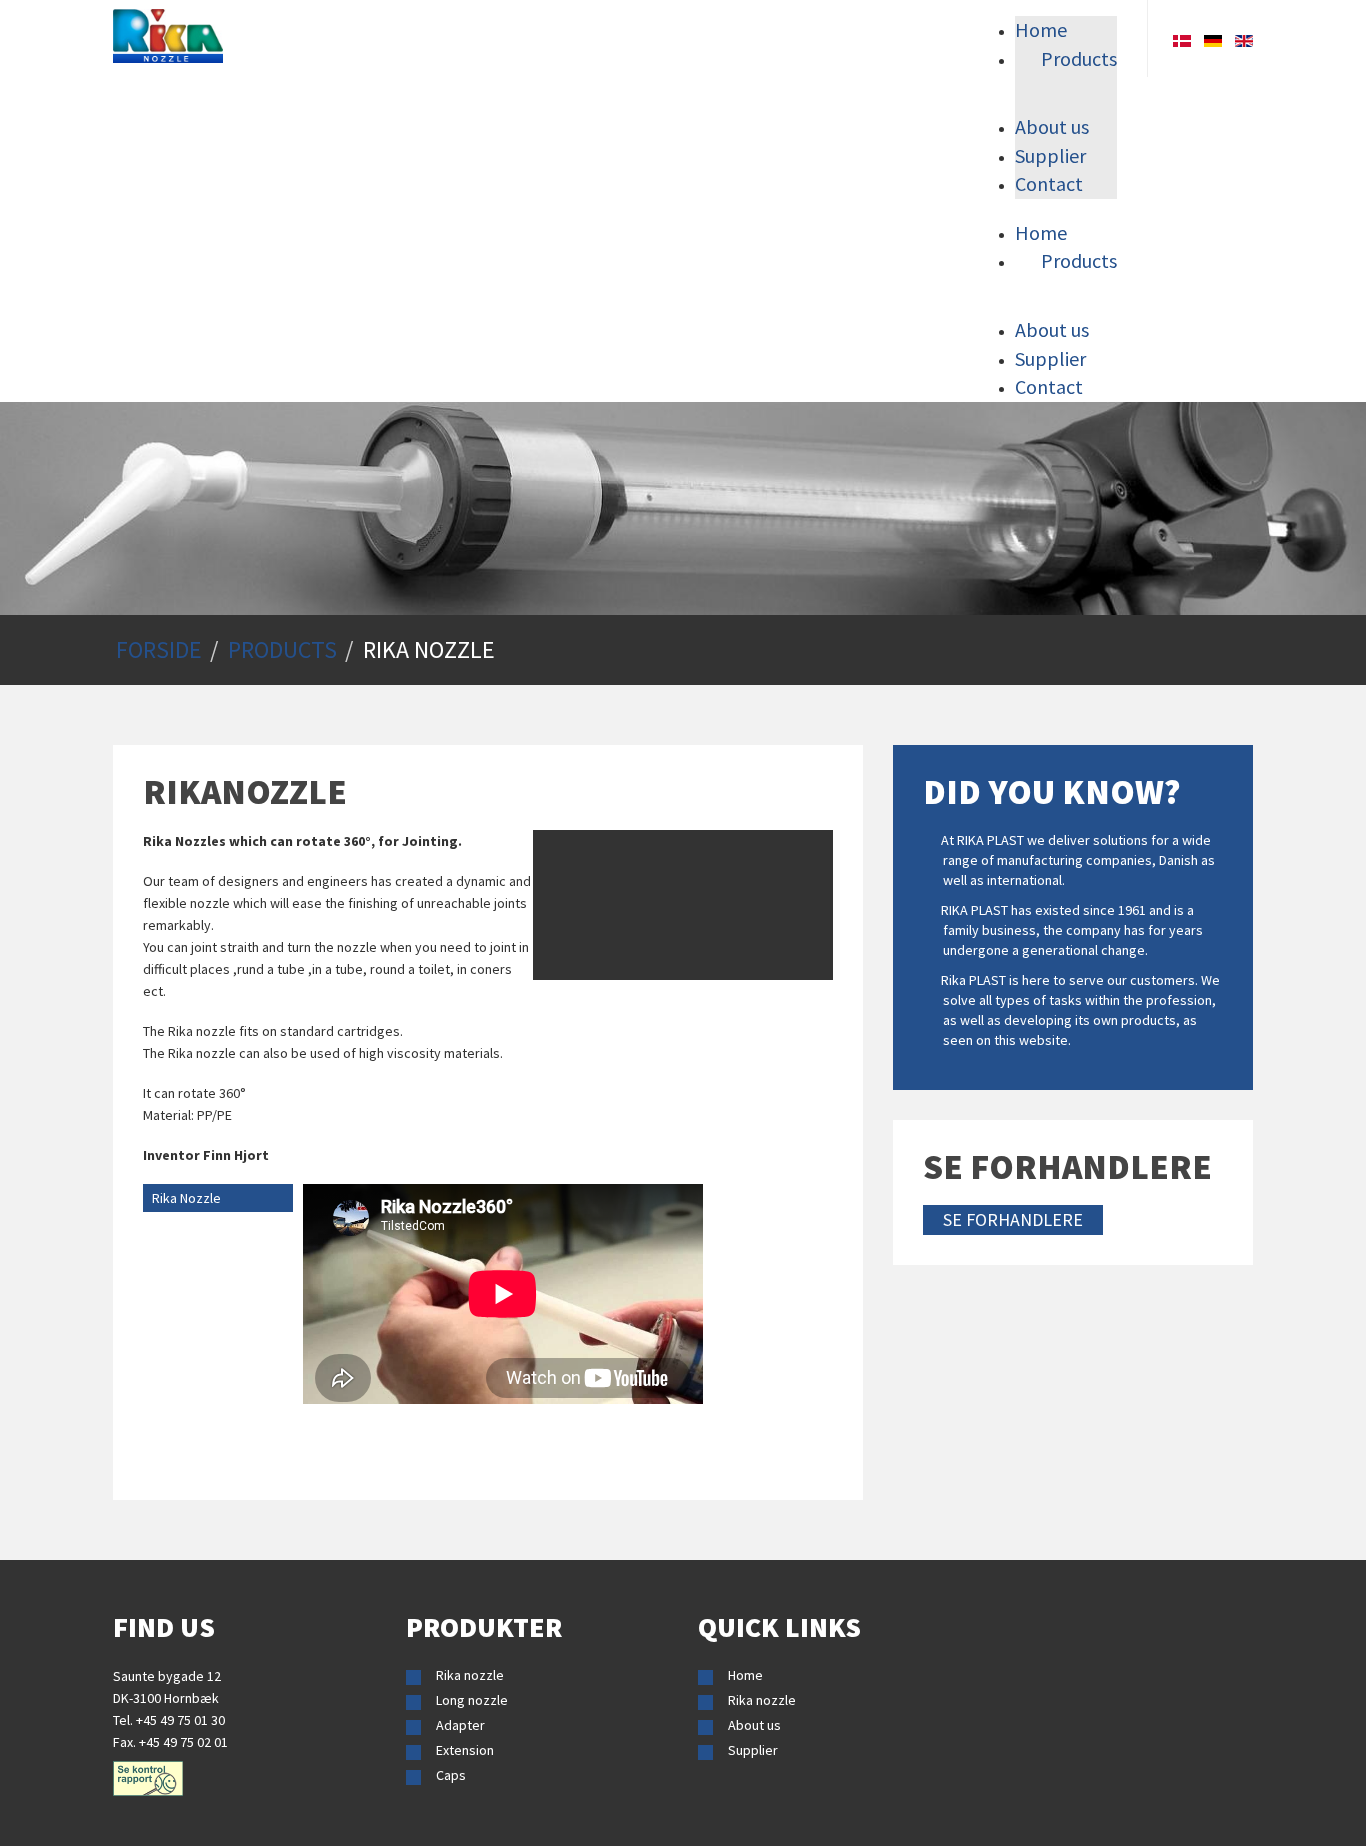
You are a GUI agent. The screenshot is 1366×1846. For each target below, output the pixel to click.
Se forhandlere (1013, 1219)
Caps (451, 1775)
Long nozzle (472, 1700)
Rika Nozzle (186, 1198)
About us (754, 1725)
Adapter (460, 1725)
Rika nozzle (470, 1675)
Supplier (753, 1750)
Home (745, 1675)
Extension (465, 1750)
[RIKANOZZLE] (168, 36)
